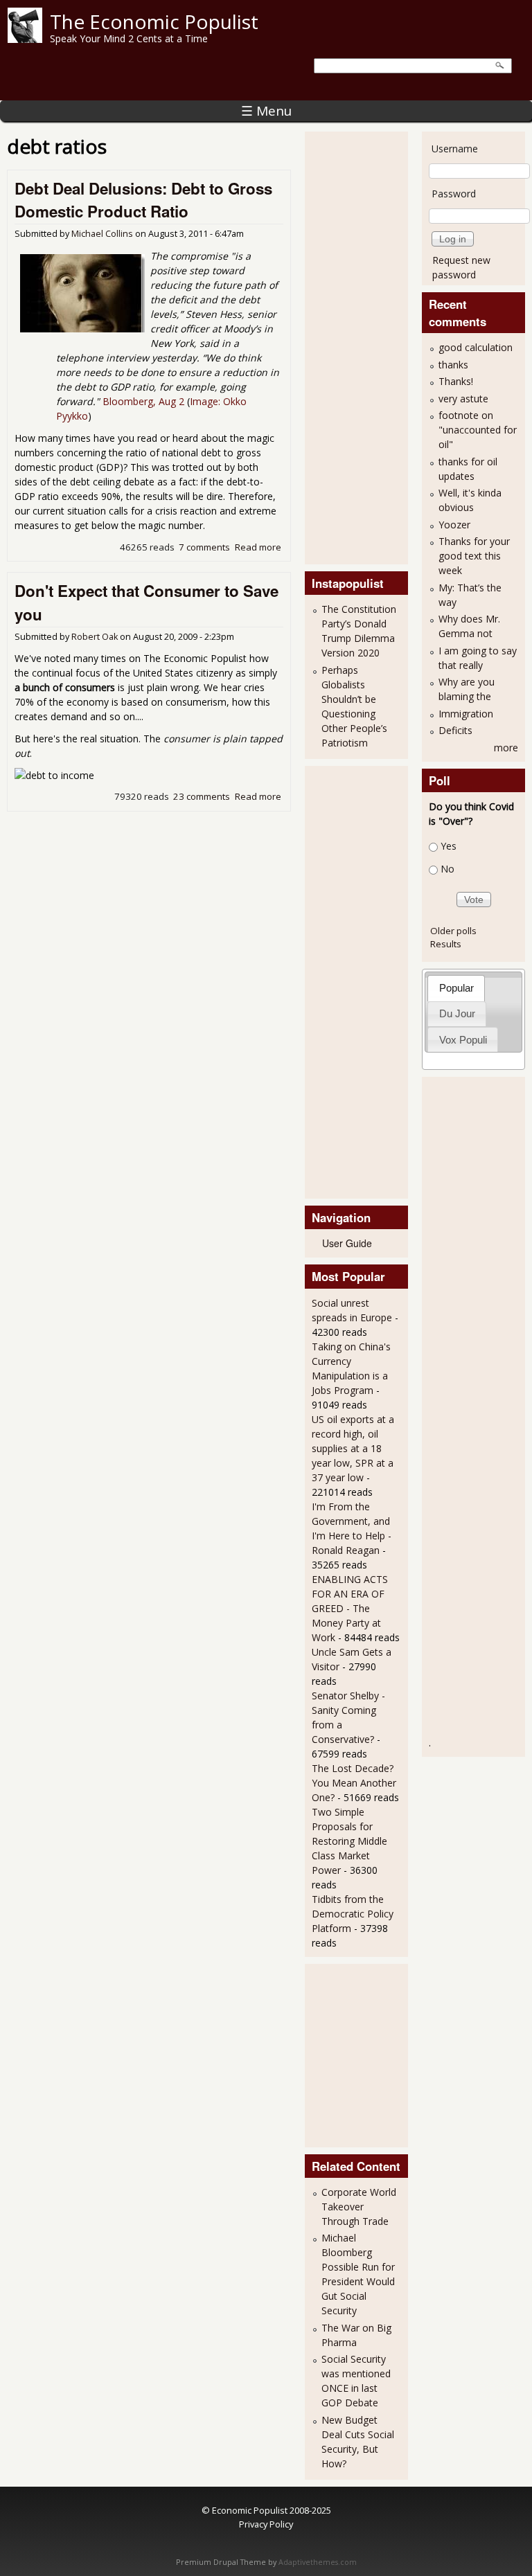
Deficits (455, 730)
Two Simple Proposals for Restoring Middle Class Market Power (349, 1841)
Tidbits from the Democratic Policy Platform (353, 1914)
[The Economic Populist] (25, 39)
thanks (453, 365)
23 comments (202, 796)
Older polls (453, 931)
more (506, 748)
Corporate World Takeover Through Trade (359, 2207)
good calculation (476, 347)
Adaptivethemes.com (318, 2562)
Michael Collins (102, 234)
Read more (258, 547)
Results (446, 944)
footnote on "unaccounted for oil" (478, 430)
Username (455, 149)
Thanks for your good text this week (474, 556)
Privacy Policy (266, 2524)
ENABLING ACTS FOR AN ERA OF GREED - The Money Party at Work (350, 1608)
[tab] (456, 988)
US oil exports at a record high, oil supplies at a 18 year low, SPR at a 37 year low (353, 1448)
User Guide (347, 1243)
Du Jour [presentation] (457, 1013)
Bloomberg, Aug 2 (143, 401)
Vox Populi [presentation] (463, 1040)
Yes (449, 846)
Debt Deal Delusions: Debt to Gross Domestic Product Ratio (143, 200)
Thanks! (456, 381)
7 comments (204, 547)
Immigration (466, 714)
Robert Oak (95, 637)
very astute (463, 399)
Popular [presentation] (456, 988)
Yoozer (454, 525)
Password (454, 194)
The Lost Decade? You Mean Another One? (354, 1783)
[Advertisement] (367, 346)
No (447, 869)
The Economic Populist (154, 21)
